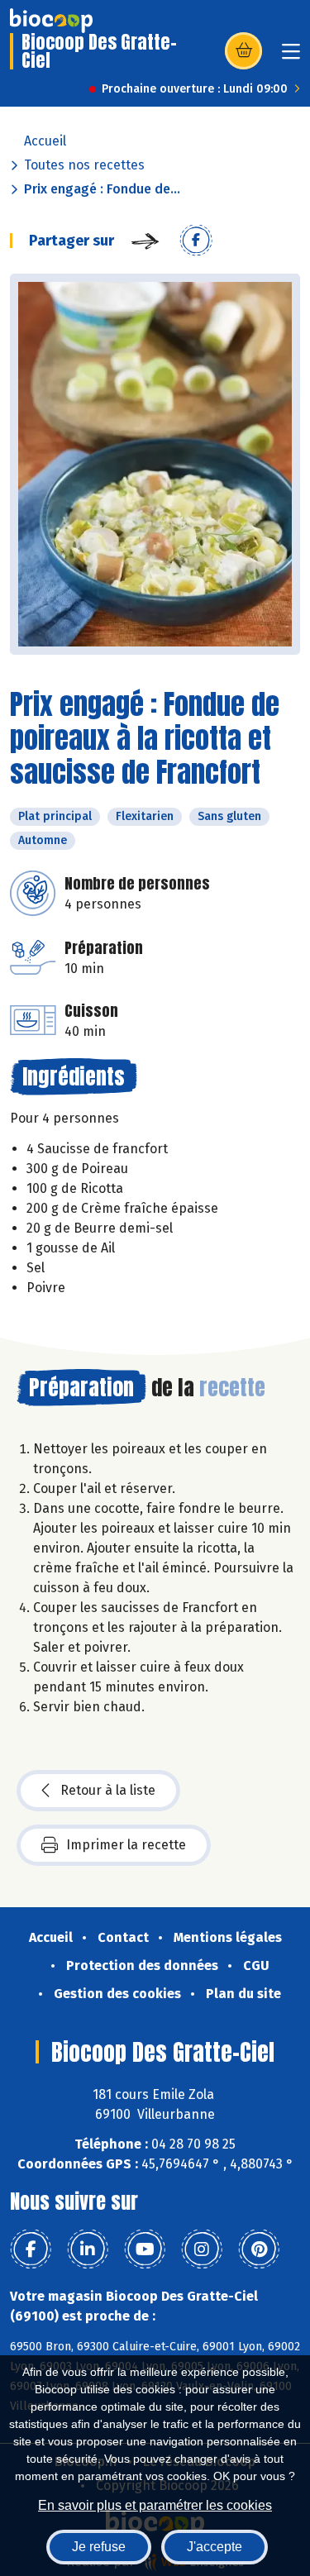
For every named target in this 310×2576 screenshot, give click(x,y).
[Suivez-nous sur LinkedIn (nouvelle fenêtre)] (88, 2249)
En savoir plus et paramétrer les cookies (155, 2505)
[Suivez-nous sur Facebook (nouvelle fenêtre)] (31, 2249)
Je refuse (99, 2547)
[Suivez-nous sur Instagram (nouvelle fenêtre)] (202, 2249)
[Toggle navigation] (291, 57)
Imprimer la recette (126, 1845)
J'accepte (215, 2547)
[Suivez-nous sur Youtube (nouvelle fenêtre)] (145, 2249)
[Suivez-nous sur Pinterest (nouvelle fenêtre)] (259, 2249)
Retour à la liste (108, 1790)
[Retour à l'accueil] (51, 21)
